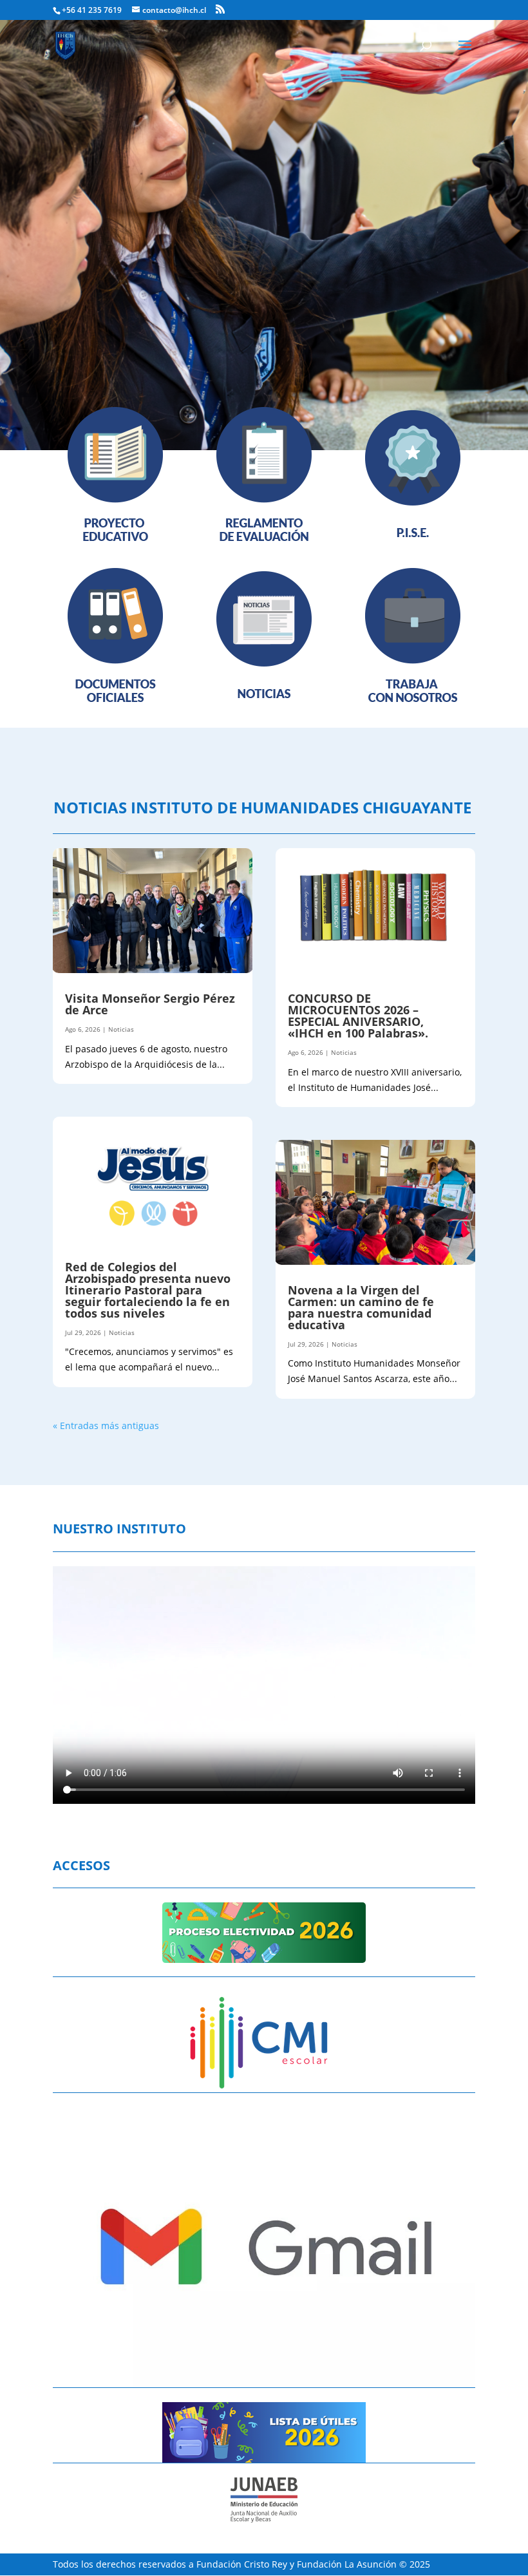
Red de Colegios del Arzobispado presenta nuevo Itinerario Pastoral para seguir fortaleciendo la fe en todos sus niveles (148, 1290)
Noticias (121, 1029)
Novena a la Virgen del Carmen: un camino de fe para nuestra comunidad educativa (361, 1307)
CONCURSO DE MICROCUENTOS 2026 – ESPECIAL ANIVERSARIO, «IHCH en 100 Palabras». (358, 1016)
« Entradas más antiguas (106, 1425)
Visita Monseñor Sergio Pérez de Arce (150, 1004)
